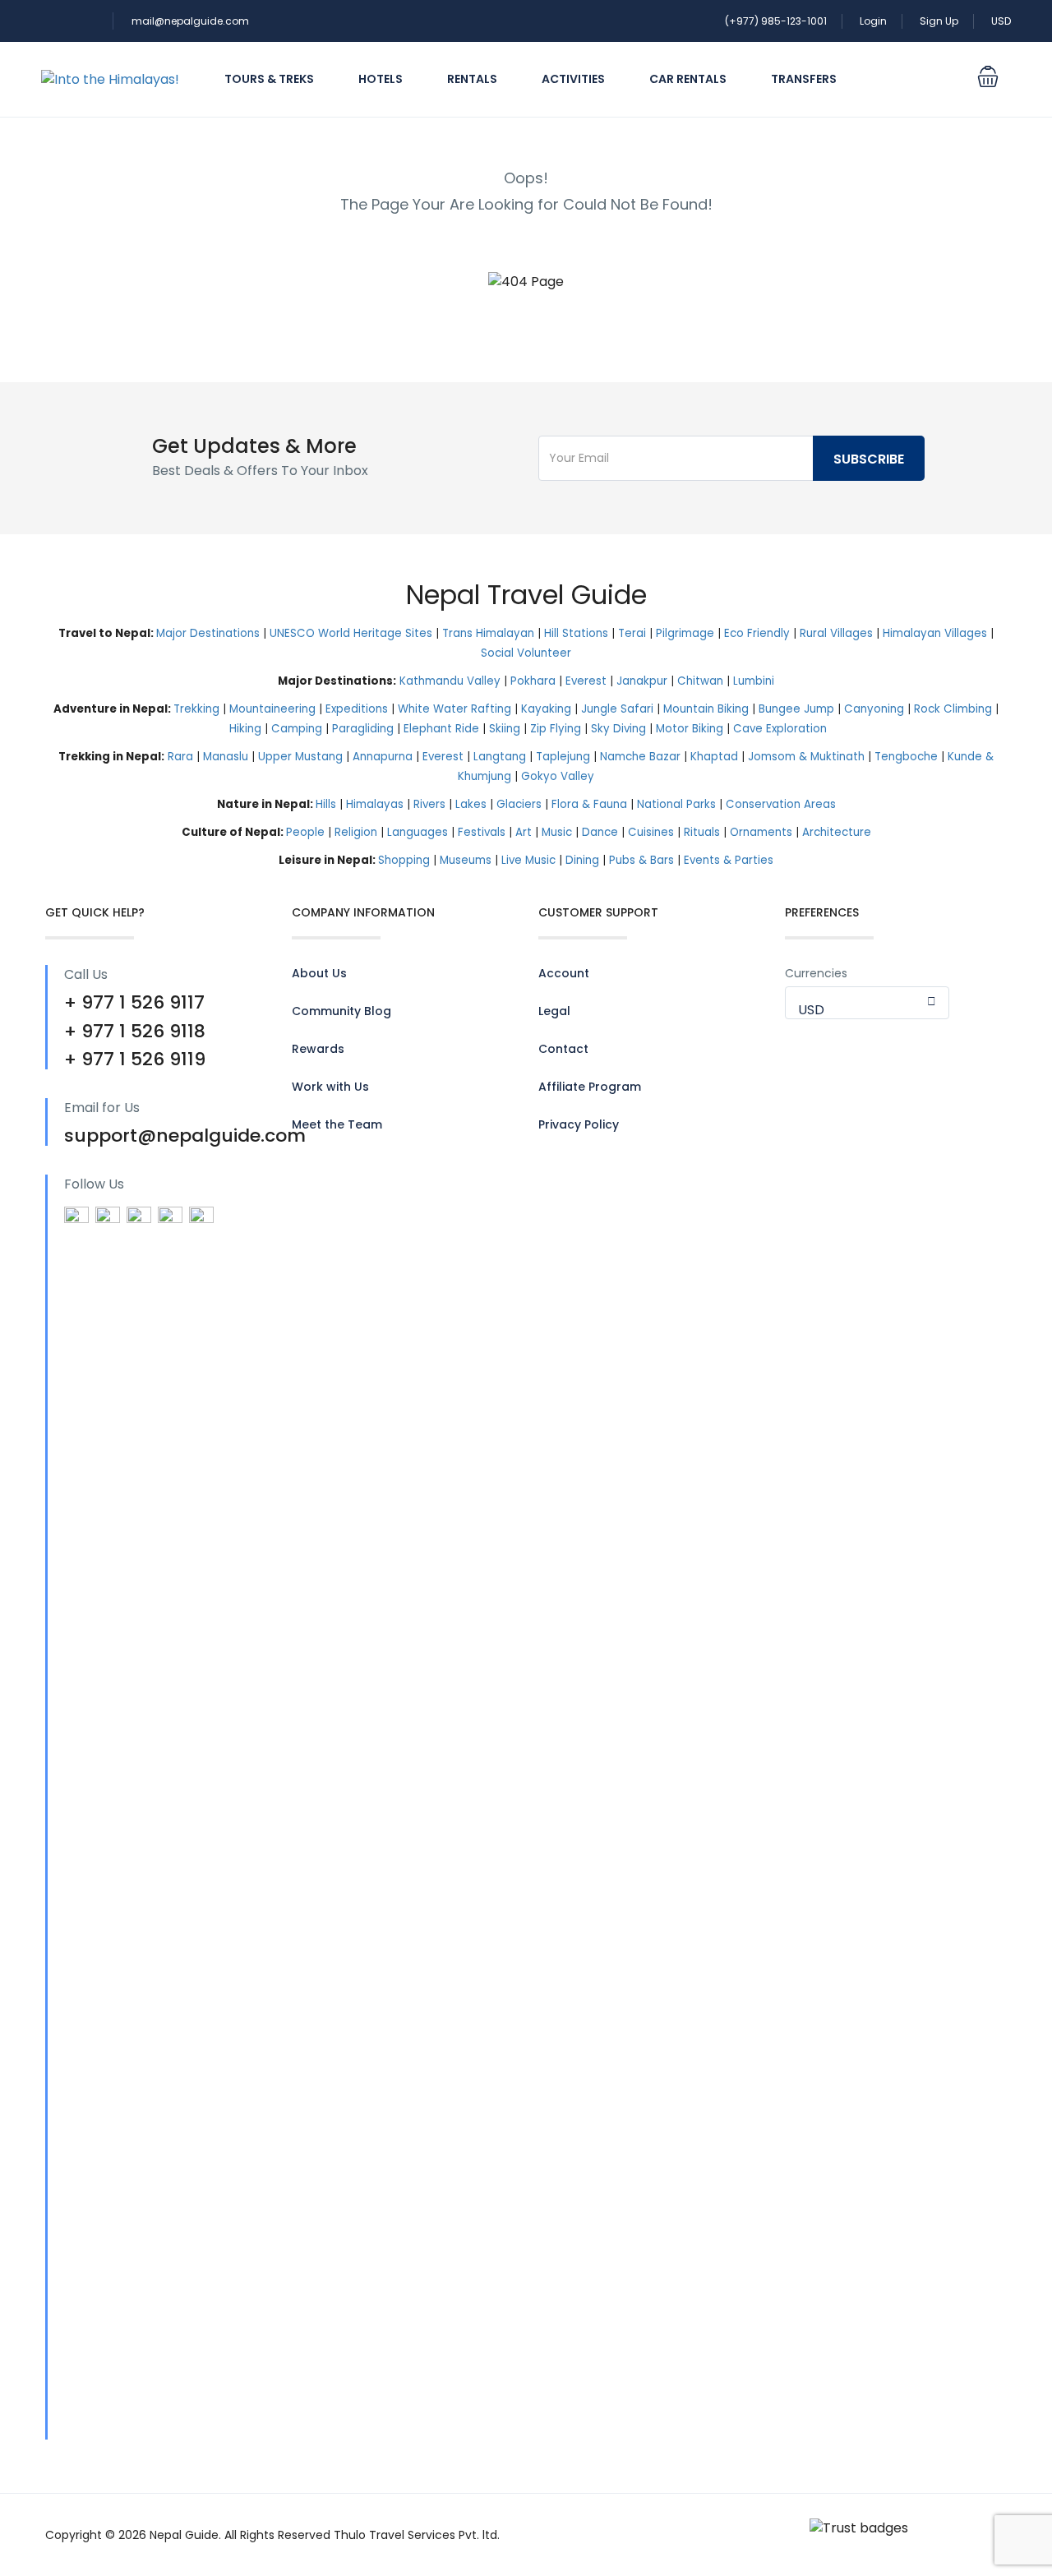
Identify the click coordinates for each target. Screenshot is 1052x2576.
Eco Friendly (757, 633)
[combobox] (867, 1003)
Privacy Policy (579, 1124)
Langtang (500, 757)
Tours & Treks (269, 79)
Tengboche (906, 757)
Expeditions (357, 709)
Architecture (837, 832)
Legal (554, 1011)
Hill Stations (576, 633)
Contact (563, 1049)
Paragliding (363, 729)
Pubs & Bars (641, 860)
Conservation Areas (781, 804)
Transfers (804, 79)
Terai (632, 633)
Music (557, 832)
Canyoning (874, 709)
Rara (180, 757)
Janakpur (642, 681)
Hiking (245, 729)
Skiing (505, 729)
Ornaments (761, 832)
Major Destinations (208, 633)
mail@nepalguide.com (190, 21)
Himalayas (375, 804)
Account (564, 973)
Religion (356, 832)
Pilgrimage (685, 633)
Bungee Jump (796, 709)
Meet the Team (337, 1124)
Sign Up (939, 21)
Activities (573, 79)
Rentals (472, 79)
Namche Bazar (640, 757)
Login (873, 21)
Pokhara (533, 681)
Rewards (318, 1049)
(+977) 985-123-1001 (776, 21)
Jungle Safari (617, 709)
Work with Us (330, 1087)
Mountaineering (272, 709)
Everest (586, 681)
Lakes (471, 804)
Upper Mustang (300, 757)
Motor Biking (690, 729)
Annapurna (383, 757)
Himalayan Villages (935, 633)
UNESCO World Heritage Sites (351, 633)
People (305, 832)
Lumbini (754, 681)
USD (1001, 21)
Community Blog (341, 1011)
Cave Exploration (780, 729)
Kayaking (546, 709)
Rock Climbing (953, 709)
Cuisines (651, 832)
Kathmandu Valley (450, 681)
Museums (466, 860)
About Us (319, 973)
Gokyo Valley (558, 776)
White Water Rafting (454, 709)
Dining (582, 860)
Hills (326, 804)
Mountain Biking (706, 709)
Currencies (816, 973)
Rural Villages (836, 633)
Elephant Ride (441, 729)
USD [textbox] (811, 1010)
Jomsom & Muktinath (806, 757)
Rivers (429, 804)
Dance (600, 832)
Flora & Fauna (589, 804)
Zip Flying (556, 729)
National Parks (676, 804)
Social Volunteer (526, 653)
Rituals (702, 832)
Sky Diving (618, 729)
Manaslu (226, 757)
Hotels (381, 79)
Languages (418, 832)
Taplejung (563, 757)
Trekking (196, 709)
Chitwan (700, 681)
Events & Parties (729, 860)
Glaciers (519, 804)
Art (524, 832)
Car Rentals (688, 79)
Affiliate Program (590, 1087)
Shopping (404, 860)
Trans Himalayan (488, 633)
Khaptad (714, 757)
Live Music (528, 860)
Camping (297, 729)
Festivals (482, 832)
